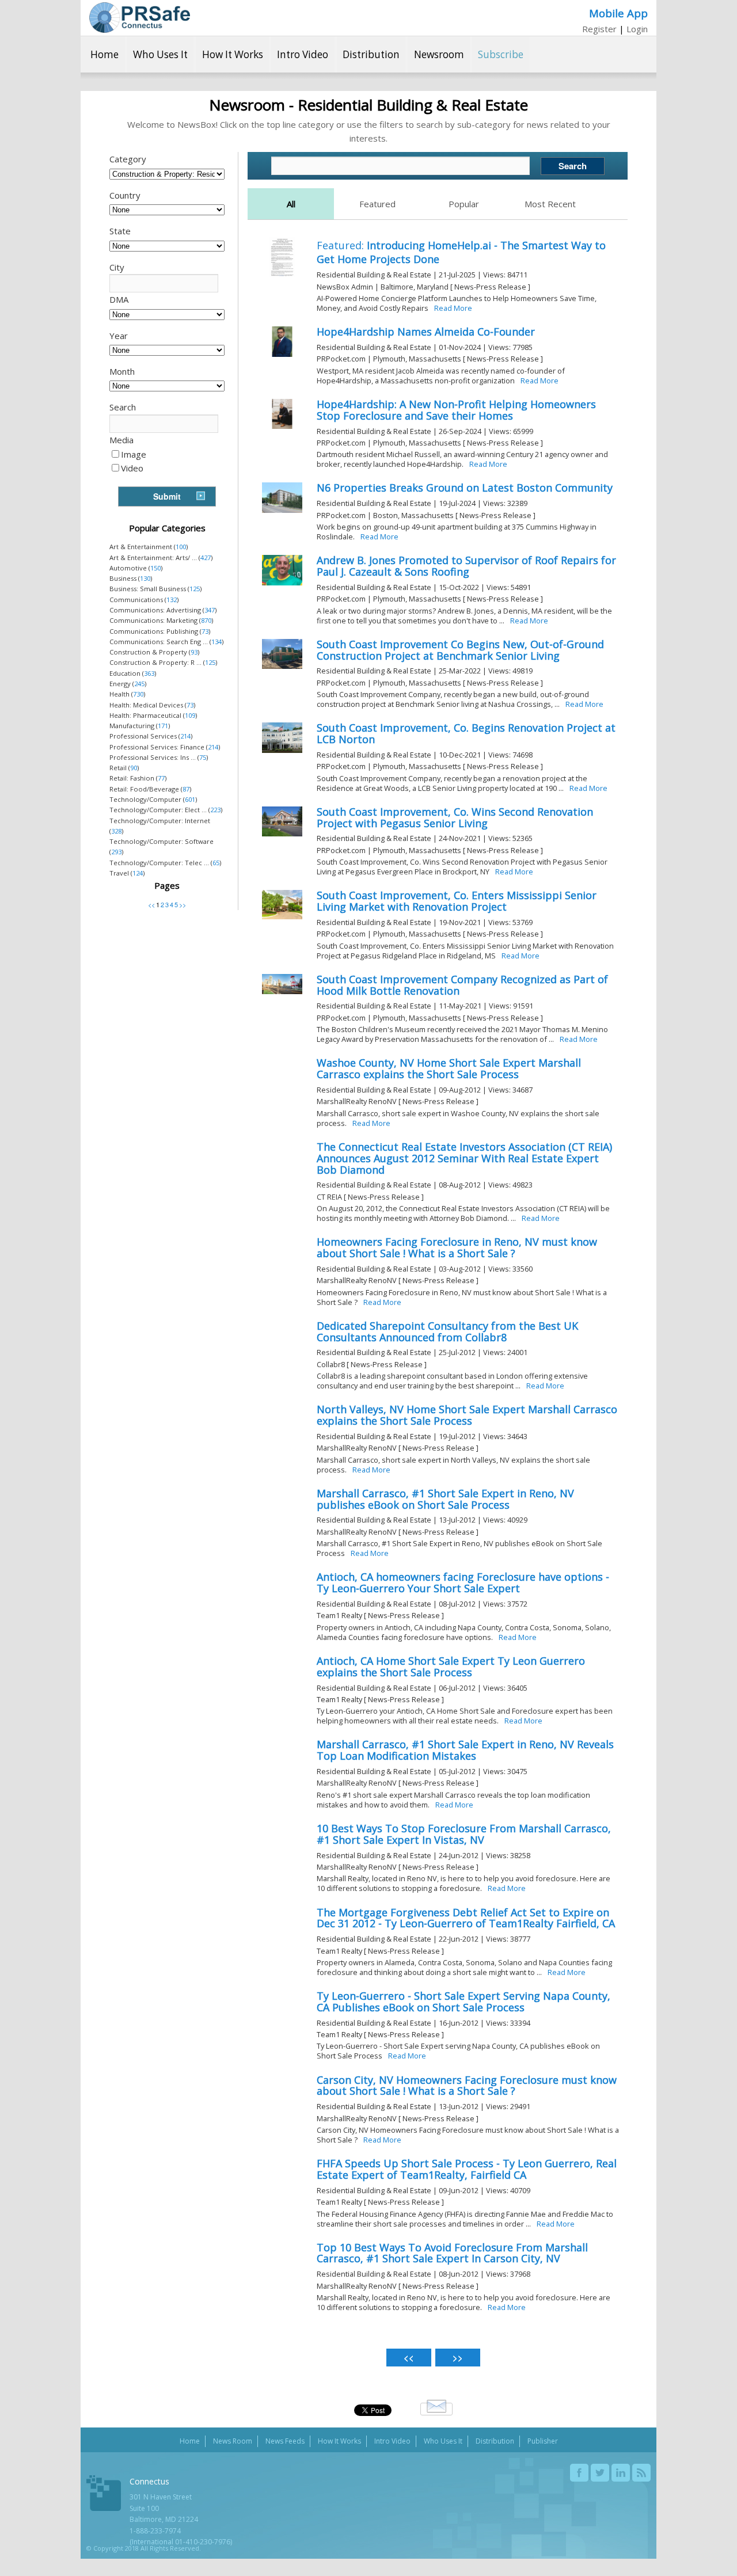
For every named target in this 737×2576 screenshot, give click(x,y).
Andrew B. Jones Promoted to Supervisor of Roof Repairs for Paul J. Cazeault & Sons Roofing (466, 566)
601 (190, 799)
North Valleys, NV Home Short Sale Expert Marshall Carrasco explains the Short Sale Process (467, 1415)
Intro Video (303, 54)
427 (206, 558)
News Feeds (285, 2441)
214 (185, 736)
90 (134, 768)
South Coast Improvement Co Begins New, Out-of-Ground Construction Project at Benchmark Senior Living (460, 650)
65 (216, 863)
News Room (233, 2441)
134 (216, 642)
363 (149, 673)
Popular (464, 204)
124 (138, 873)
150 (155, 568)
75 (203, 757)
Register (599, 29)
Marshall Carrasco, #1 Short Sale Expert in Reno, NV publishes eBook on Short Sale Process (445, 1499)
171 (163, 726)
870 (206, 620)
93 (194, 652)
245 (139, 684)
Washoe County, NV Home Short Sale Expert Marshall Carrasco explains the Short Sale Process (449, 1068)
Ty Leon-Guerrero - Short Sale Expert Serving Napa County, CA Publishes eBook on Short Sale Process (464, 2002)
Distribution (371, 54)
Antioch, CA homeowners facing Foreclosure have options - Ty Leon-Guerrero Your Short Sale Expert (463, 1582)
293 (116, 852)
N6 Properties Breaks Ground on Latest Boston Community (465, 488)
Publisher (543, 2441)
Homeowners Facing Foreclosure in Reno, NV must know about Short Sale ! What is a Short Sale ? (457, 1247)
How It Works (233, 54)
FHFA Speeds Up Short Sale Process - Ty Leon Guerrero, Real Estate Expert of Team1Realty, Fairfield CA (467, 2169)
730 (138, 694)
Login (637, 29)
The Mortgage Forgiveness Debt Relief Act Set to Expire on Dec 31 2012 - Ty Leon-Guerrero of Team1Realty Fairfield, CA (466, 1918)
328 (116, 831)
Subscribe (501, 54)
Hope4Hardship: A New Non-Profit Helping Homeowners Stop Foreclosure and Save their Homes (456, 410)
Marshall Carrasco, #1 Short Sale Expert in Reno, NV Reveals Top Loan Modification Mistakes (465, 1750)
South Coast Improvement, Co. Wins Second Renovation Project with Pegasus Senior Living (455, 817)
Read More (453, 308)
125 (195, 589)
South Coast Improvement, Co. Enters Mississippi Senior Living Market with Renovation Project (457, 901)
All (291, 204)
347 (210, 610)
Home (105, 54)
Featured (377, 204)
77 (161, 778)
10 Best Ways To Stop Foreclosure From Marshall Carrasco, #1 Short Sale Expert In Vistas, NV (464, 1834)
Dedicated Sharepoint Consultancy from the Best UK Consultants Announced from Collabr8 (447, 1331)
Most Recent (550, 204)
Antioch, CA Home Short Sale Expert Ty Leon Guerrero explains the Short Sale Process (451, 1666)
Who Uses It (160, 54)
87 (186, 789)
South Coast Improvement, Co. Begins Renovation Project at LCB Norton (466, 733)
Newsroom (439, 54)
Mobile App (618, 13)
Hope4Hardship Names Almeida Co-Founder (426, 332)
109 (190, 715)
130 (145, 578)
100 (181, 547)
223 (215, 810)
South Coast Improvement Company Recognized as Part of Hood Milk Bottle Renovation (462, 985)
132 (172, 600)
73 (205, 631)
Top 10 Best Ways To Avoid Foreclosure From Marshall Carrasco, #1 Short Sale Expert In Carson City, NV (452, 2253)
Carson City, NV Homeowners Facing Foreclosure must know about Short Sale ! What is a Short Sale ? (467, 2086)
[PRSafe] (140, 18)
